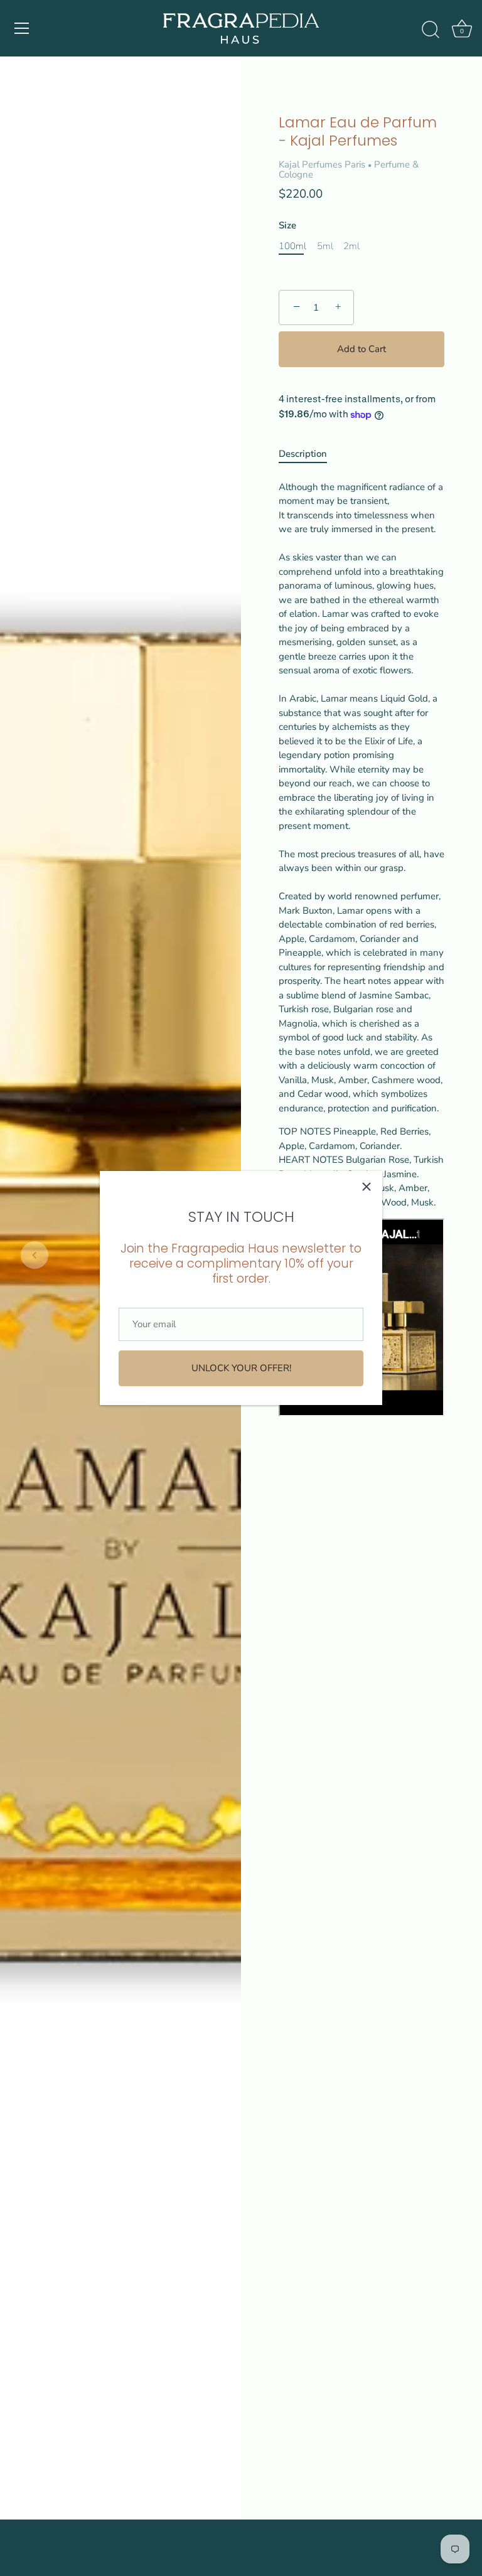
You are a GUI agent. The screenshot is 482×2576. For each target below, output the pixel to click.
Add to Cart (361, 349)
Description (303, 454)
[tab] (309, 454)
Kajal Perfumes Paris (322, 164)
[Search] (431, 30)
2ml (351, 246)
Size (287, 225)
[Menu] (22, 28)
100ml (292, 246)
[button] (35, 1255)
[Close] (367, 1187)
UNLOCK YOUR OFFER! (241, 1368)
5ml (325, 246)
